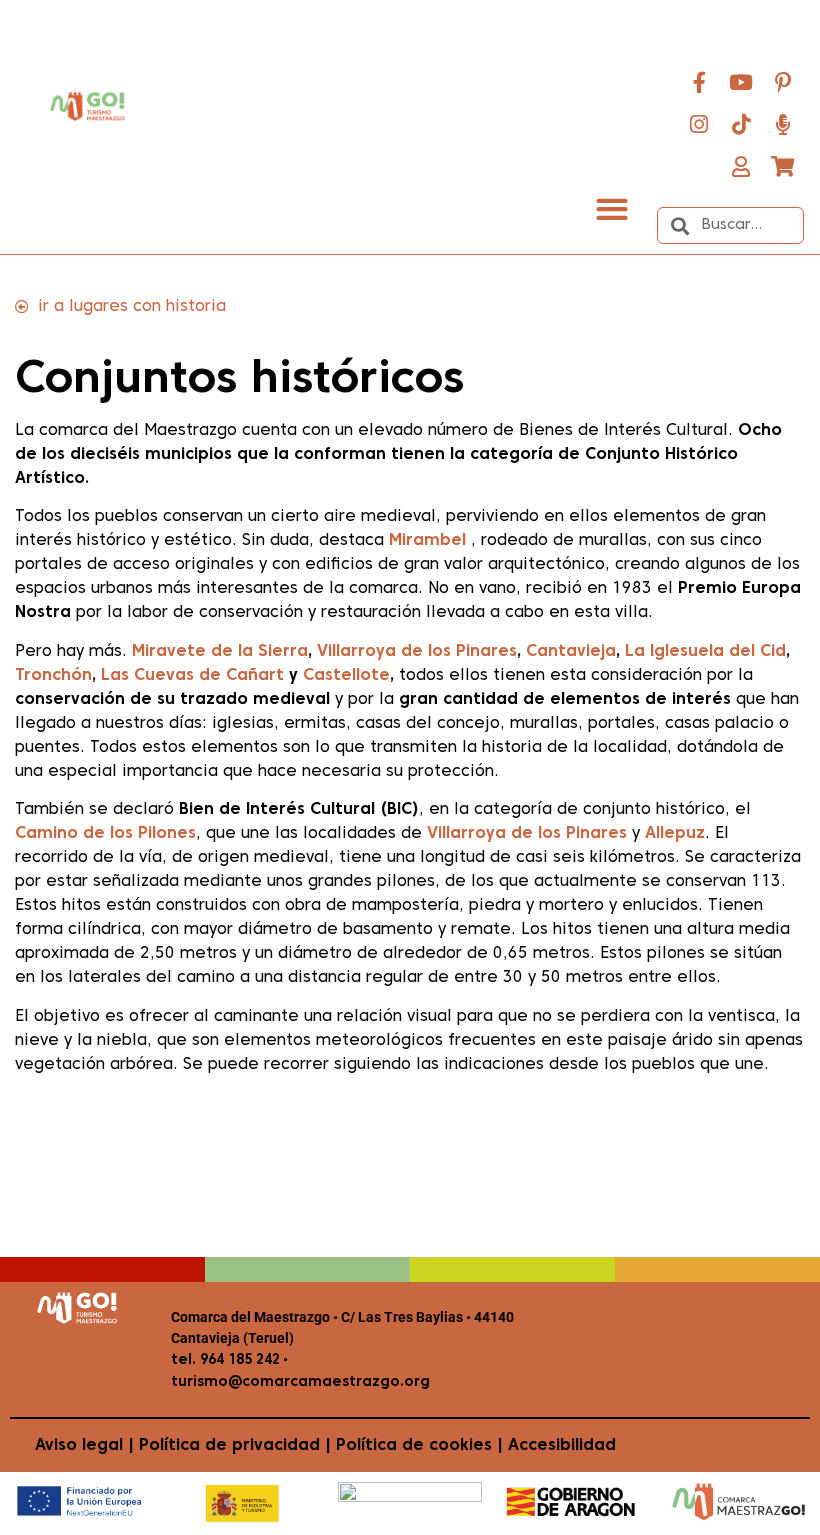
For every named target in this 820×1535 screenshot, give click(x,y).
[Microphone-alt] (783, 124)
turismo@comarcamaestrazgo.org (300, 1382)
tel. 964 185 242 (225, 1360)
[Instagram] (699, 124)
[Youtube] (741, 82)
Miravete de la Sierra (220, 652)
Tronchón (53, 676)
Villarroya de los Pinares (417, 652)
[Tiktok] (741, 124)
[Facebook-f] (699, 82)
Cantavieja (571, 652)
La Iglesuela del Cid (705, 652)
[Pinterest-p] (783, 82)
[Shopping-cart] (783, 166)
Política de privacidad (229, 1446)
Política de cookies (414, 1446)
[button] (611, 208)
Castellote (346, 676)
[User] (741, 166)
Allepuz (675, 834)
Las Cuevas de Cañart (192, 676)
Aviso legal (79, 1446)
